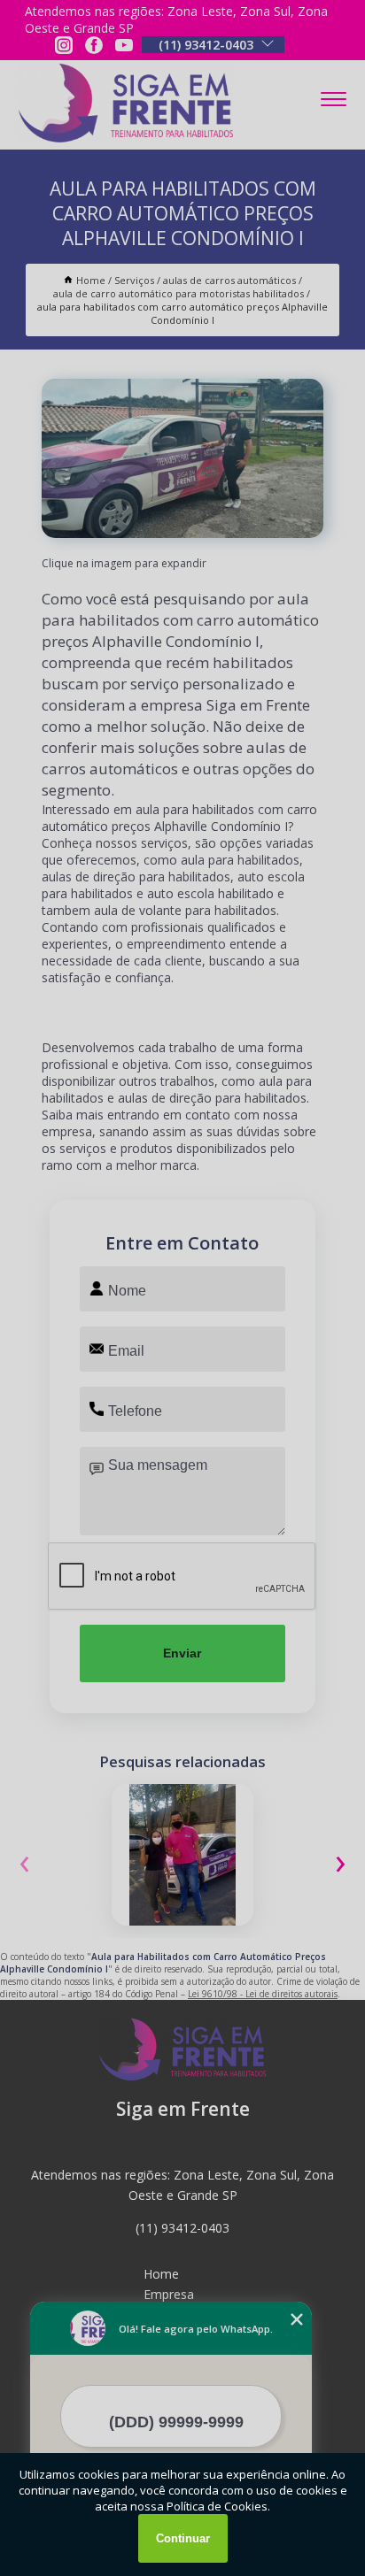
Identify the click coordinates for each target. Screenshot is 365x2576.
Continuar (183, 2538)
